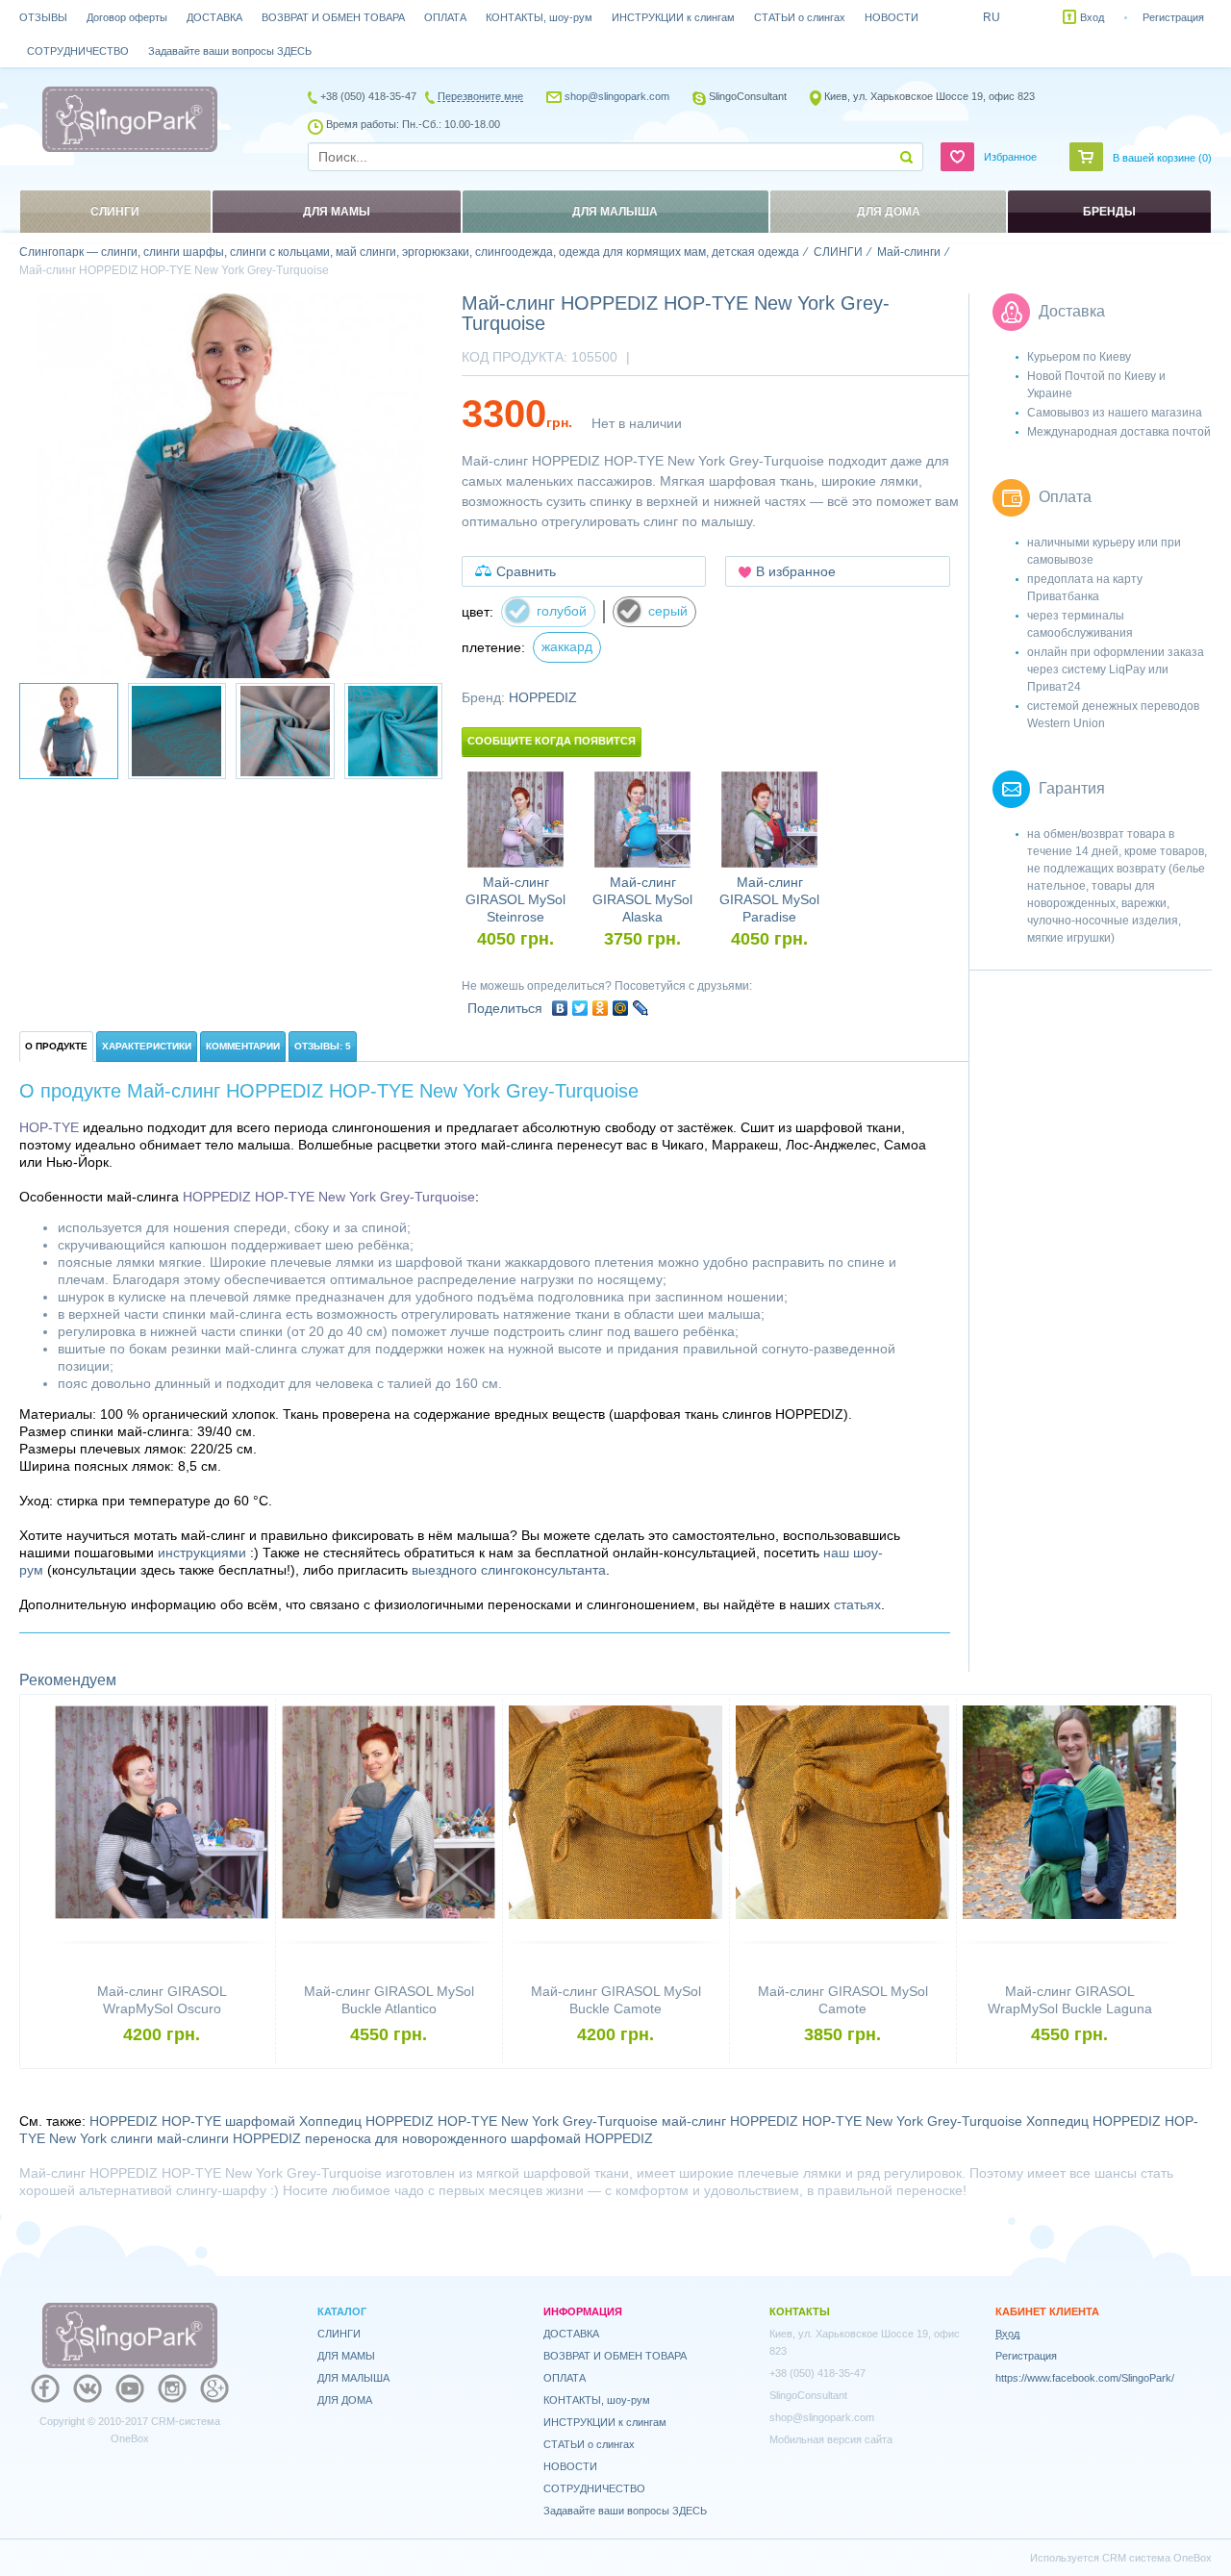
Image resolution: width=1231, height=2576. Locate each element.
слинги (132, 2138)
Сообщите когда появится (552, 741)
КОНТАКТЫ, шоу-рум (539, 17)
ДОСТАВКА (214, 17)
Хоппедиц (1057, 2121)
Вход (1092, 17)
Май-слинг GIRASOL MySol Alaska (642, 899)
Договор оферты (127, 17)
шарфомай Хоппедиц (293, 2121)
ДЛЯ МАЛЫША (353, 2378)
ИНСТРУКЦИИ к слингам (673, 17)
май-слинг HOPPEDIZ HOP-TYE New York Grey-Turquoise (842, 2121)
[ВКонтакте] (560, 1008)
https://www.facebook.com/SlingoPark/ (1085, 2378)
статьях (857, 1604)
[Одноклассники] (601, 1008)
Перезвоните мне (480, 96)
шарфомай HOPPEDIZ (582, 2138)
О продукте (56, 1046)
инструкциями (202, 1553)
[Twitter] (580, 1008)
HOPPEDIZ (543, 697)
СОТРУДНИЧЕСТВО (78, 51)
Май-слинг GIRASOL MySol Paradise (769, 899)
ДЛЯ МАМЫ (346, 2356)
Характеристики (147, 1046)
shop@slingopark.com (617, 96)
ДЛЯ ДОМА (345, 2400)
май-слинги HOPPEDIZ (229, 2138)
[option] (231, 486)
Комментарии (243, 1046)
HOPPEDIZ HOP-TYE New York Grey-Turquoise (512, 2121)
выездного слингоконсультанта (509, 1570)
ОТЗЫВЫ (43, 17)
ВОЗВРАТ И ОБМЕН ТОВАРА (333, 17)
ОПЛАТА (445, 17)
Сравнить (526, 571)
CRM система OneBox (1157, 2558)
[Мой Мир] (621, 1008)
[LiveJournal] (641, 1008)
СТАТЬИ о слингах (800, 17)
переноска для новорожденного (406, 2138)
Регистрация (1173, 17)
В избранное (796, 571)
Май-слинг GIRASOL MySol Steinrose (515, 899)
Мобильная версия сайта (831, 2439)
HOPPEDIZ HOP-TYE (155, 2121)
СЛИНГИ (339, 2334)
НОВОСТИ (892, 17)
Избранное (1010, 157)
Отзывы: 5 (323, 1046)
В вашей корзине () (1162, 158)
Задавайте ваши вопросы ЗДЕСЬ (230, 51)
